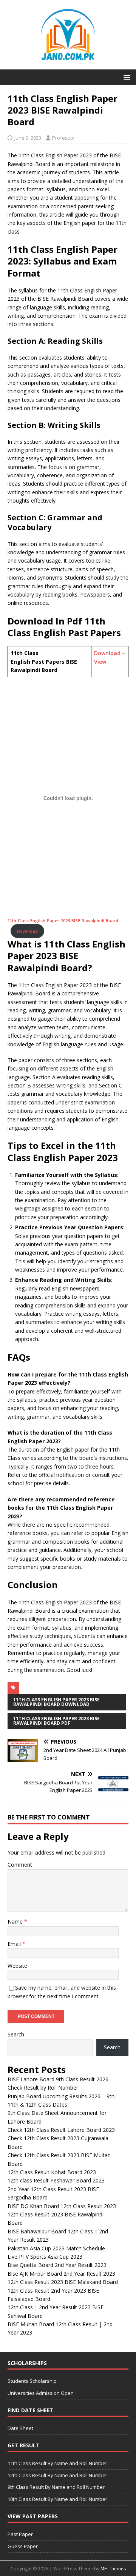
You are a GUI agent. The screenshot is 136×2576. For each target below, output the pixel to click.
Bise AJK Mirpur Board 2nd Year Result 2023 (61, 2274)
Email (15, 1944)
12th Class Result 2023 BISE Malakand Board (63, 2282)
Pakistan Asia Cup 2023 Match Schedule (56, 2248)
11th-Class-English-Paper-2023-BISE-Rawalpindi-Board (63, 920)
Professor (64, 138)
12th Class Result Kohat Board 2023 (52, 2172)
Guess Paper (23, 2546)
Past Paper (20, 2534)
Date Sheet (20, 2428)
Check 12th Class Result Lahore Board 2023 (61, 2130)
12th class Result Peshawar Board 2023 (56, 2180)
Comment (20, 1865)
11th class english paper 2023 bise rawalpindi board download (56, 1702)
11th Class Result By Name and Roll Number (57, 2463)
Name (16, 1922)
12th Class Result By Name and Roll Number (57, 2475)
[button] (126, 77)
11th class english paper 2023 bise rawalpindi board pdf (56, 1721)
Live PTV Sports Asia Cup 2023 (45, 2257)
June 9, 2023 (28, 138)
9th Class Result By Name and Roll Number (56, 2487)
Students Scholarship (32, 2381)
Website (17, 1966)
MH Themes (113, 2569)
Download (27, 931)
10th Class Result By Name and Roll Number (57, 2499)
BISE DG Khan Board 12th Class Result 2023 (62, 2206)
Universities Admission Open (41, 2393)
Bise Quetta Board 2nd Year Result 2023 (57, 2265)
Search (16, 2034)
